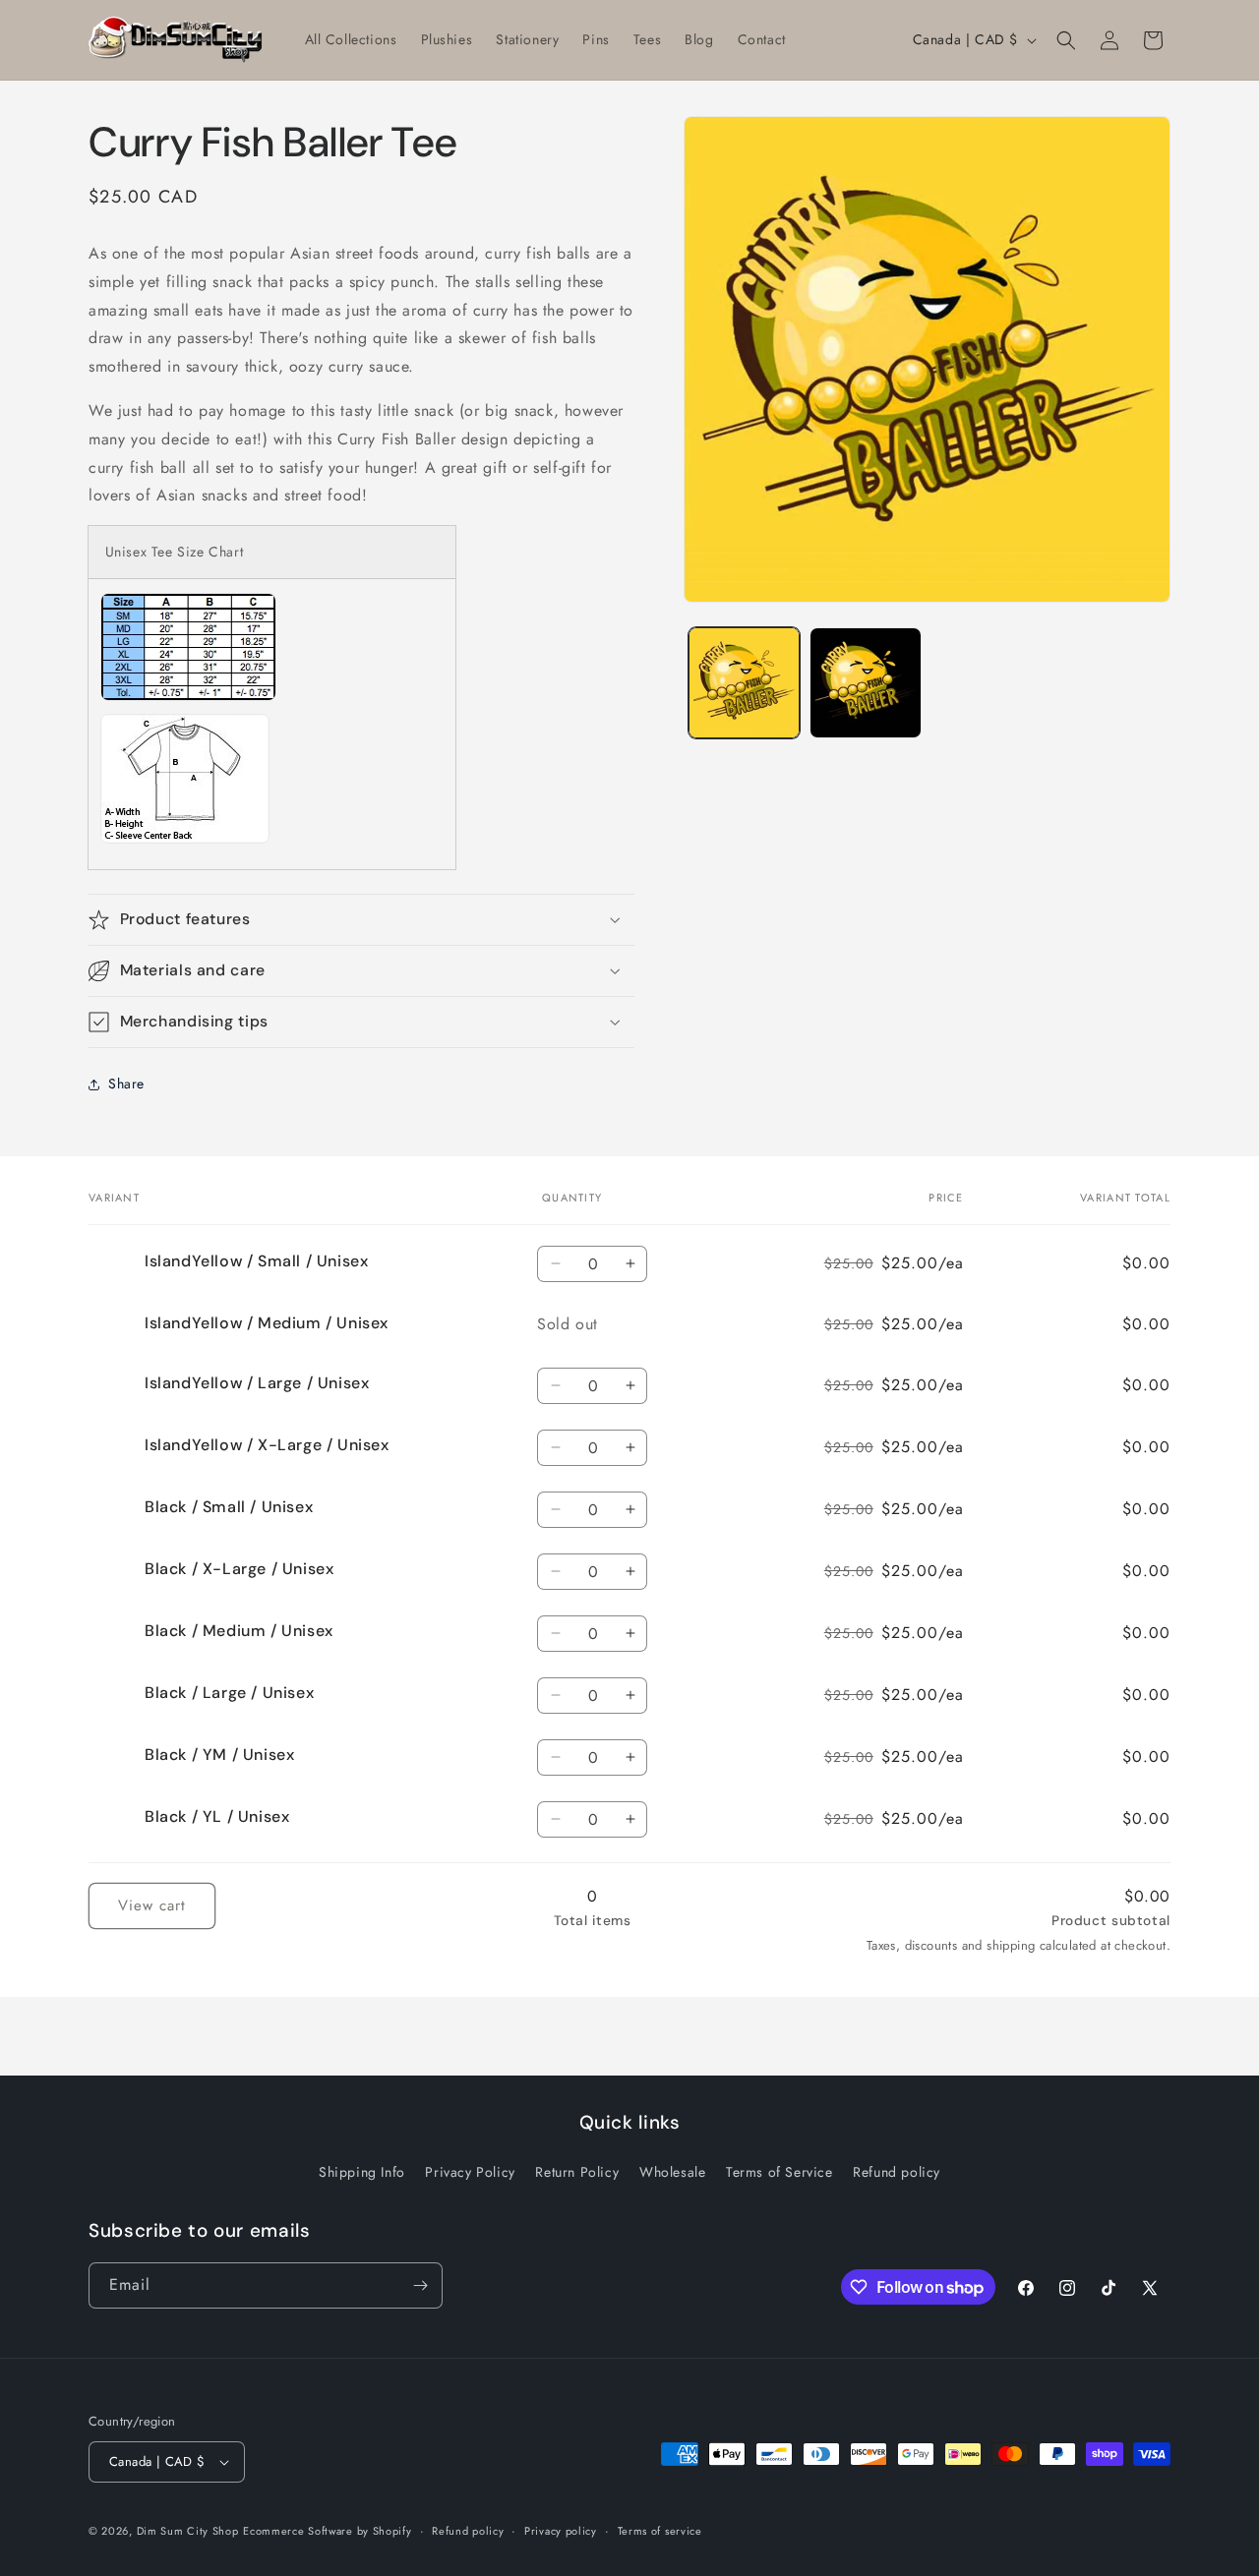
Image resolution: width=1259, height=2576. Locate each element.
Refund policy (897, 2172)
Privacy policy (561, 2530)
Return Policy (577, 2172)
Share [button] (126, 1083)
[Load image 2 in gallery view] (865, 683)
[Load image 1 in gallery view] (744, 683)
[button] (1066, 40)
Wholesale (672, 2172)
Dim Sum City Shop (188, 2531)
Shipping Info (362, 2172)
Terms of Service (779, 2172)
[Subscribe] (420, 2285)
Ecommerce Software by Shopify (327, 2531)
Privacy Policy (470, 2172)
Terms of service (660, 2530)
